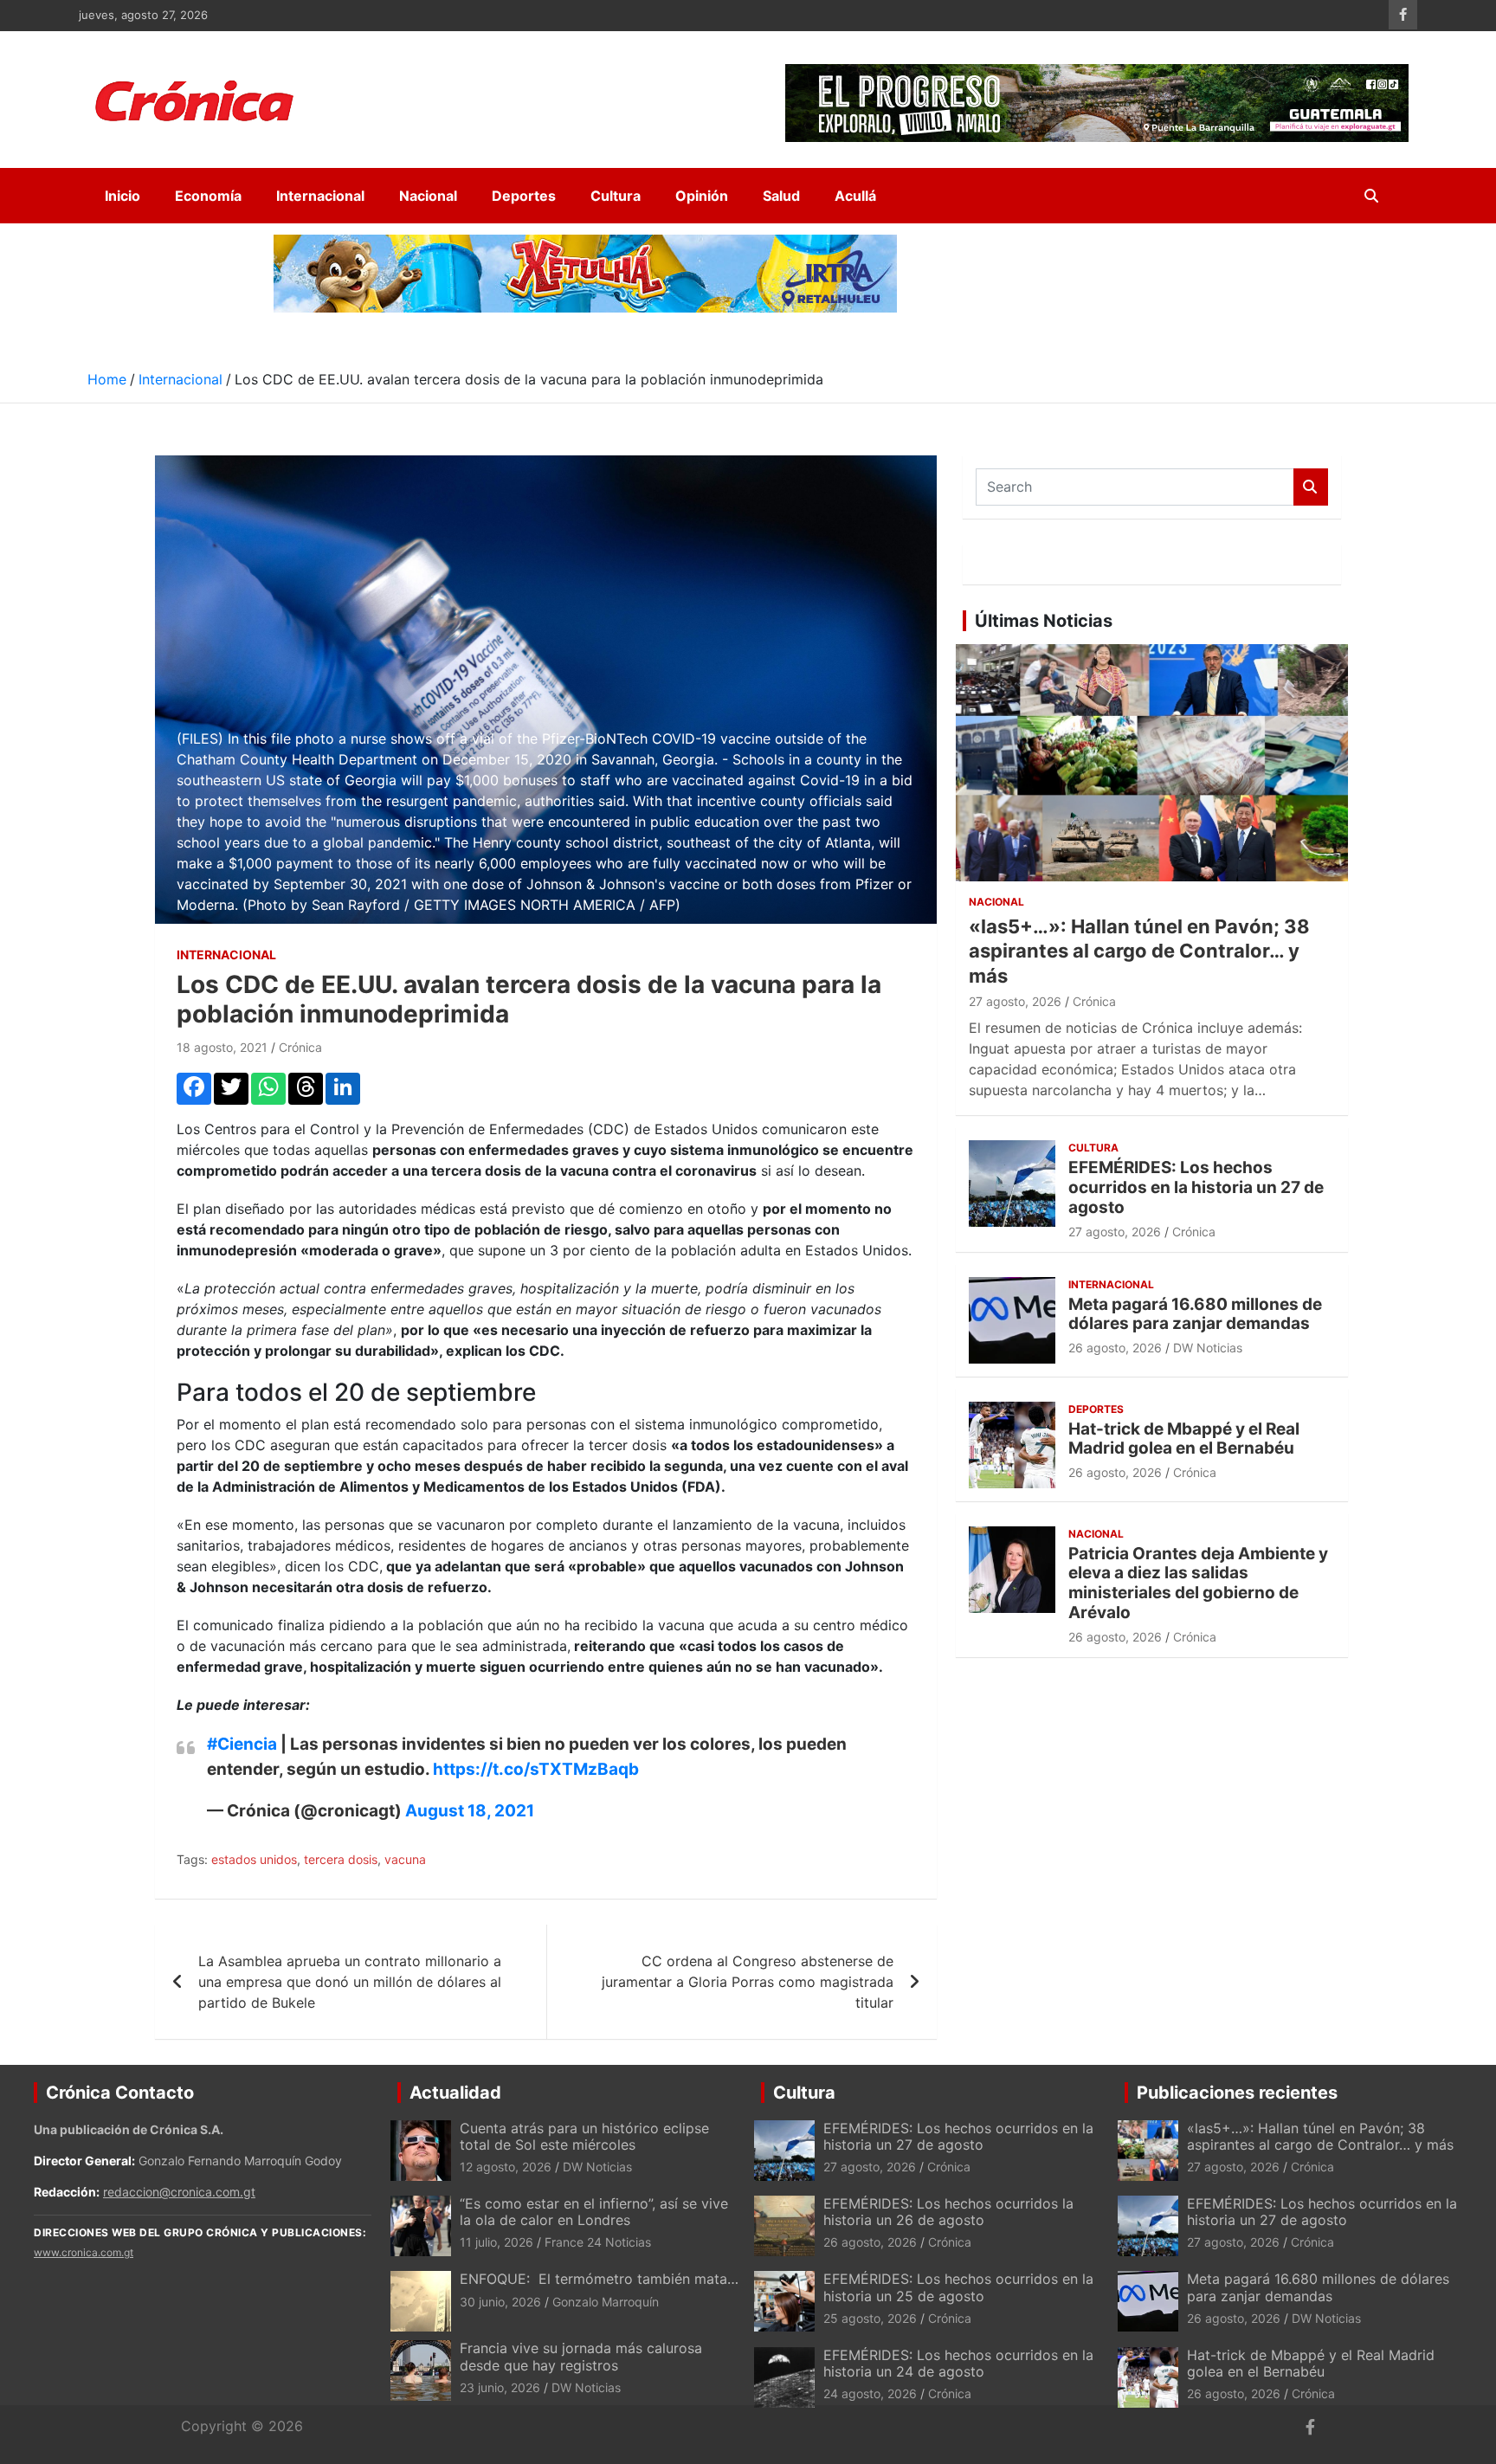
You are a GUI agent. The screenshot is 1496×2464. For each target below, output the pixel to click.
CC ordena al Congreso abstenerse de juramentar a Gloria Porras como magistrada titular (748, 1982)
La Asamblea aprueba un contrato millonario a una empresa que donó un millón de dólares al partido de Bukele (350, 1982)
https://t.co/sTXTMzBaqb (536, 1769)
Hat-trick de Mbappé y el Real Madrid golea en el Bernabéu (1184, 1439)
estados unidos (254, 1859)
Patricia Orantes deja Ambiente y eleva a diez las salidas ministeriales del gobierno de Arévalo (1198, 1583)
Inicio (123, 196)
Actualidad (455, 2093)
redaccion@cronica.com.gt (179, 2192)
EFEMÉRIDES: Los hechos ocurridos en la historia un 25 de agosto (958, 2287)
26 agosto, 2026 (1115, 1348)
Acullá (855, 196)
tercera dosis (341, 1859)
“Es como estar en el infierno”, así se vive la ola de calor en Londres (594, 2212)
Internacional (320, 196)
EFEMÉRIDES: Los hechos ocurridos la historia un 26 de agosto (948, 2212)
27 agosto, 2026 (1015, 1001)
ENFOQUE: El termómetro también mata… (599, 2279)
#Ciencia (242, 1744)
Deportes (524, 196)
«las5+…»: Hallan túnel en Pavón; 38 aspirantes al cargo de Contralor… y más (1139, 951)
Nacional (428, 196)
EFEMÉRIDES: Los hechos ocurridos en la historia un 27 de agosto (1196, 1187)
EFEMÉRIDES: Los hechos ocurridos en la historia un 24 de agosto (958, 2363)
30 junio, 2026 (500, 2302)
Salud (781, 196)
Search (1311, 487)
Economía (208, 196)
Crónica (300, 1047)
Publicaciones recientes (1237, 2093)
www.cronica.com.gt (84, 2252)
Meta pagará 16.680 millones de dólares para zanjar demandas (1195, 1314)
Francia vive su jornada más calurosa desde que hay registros (581, 2356)
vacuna (405, 1859)
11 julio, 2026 (497, 2242)
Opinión (702, 196)
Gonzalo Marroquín (606, 2302)
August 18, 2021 (470, 1811)
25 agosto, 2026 (870, 2318)
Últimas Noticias (1044, 621)
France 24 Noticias (598, 2242)
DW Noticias (1208, 1348)
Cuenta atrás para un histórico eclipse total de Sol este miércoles (584, 2136)
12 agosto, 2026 (506, 2167)
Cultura (616, 196)
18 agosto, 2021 (222, 1047)
